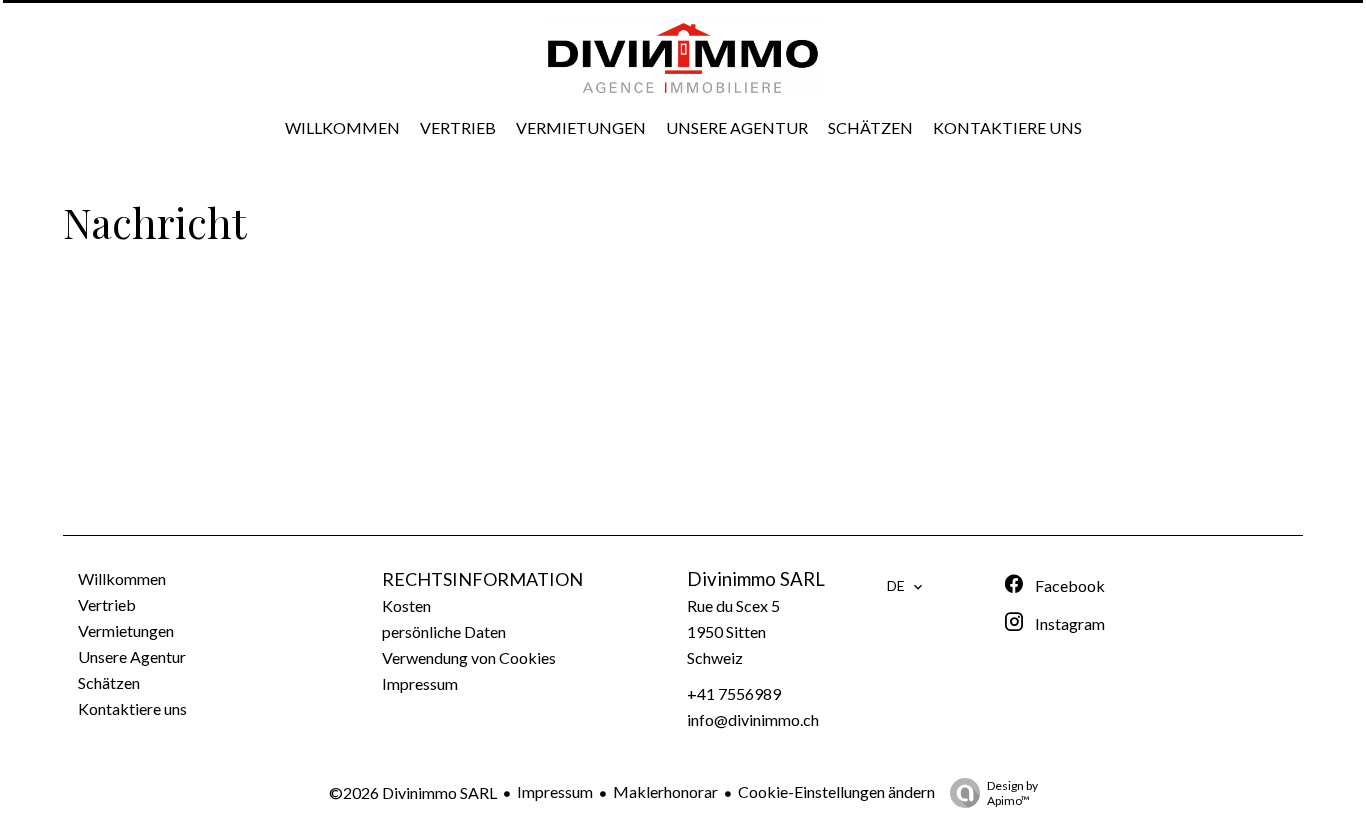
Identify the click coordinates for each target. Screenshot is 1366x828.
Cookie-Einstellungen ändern (836, 791)
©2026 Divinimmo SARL (413, 792)
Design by (1012, 793)
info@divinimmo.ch (753, 719)
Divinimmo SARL (756, 579)
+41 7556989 (734, 693)
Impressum (555, 791)
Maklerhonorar (665, 791)
